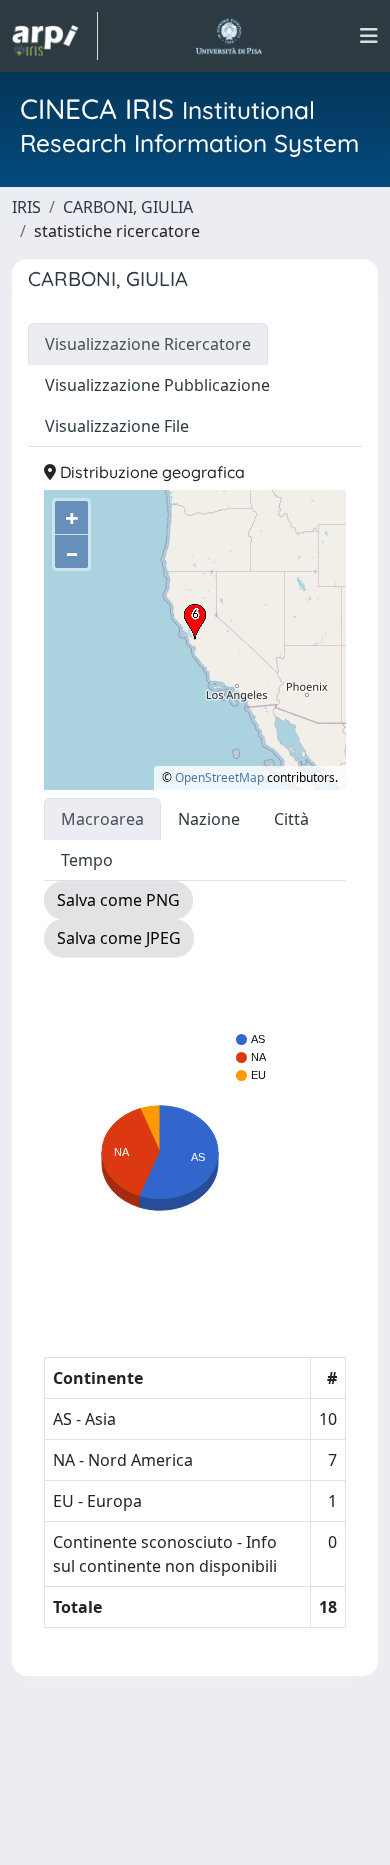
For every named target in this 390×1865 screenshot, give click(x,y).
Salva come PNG (118, 900)
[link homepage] (55, 36)
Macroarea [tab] (102, 819)
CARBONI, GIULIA (128, 207)
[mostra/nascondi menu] (369, 36)
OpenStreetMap (219, 777)
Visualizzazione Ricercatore (148, 344)
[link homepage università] (228, 36)
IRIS (26, 207)
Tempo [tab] (87, 860)
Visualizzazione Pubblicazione (157, 385)
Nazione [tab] (209, 819)
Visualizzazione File (117, 426)
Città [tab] (291, 819)
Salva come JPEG (119, 938)
